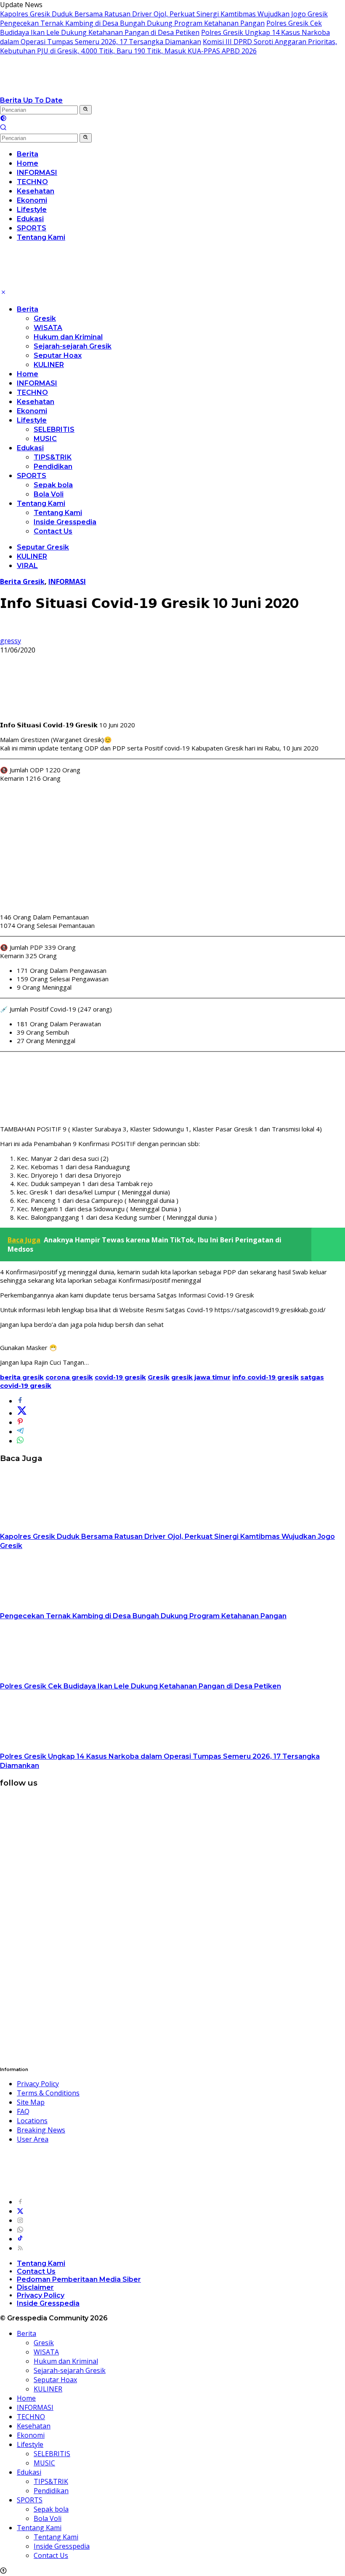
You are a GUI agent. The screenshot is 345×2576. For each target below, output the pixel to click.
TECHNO (32, 392)
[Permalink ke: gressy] (7, 631)
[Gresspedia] (84, 91)
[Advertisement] (172, 848)
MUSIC (45, 439)
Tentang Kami (41, 503)
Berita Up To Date (31, 100)
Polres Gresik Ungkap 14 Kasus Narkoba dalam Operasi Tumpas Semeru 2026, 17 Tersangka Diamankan (165, 37)
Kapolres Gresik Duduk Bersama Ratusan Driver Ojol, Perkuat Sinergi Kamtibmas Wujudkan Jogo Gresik (164, 14)
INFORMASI (37, 383)
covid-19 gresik (120, 1377)
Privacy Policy (38, 2084)
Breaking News (41, 2130)
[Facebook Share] (20, 1401)
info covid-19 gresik (265, 1377)
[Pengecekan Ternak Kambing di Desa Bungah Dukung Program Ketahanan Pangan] (53, 1606)
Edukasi (30, 448)
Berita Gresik (22, 581)
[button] (86, 110)
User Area (33, 2139)
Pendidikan (53, 466)
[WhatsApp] (20, 2230)
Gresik (45, 318)
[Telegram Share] (20, 1432)
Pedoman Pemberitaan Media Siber (79, 2279)
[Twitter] (20, 2211)
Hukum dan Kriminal (68, 337)
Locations (32, 2121)
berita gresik (22, 1377)
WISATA (48, 328)
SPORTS (32, 476)
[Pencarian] (3, 128)
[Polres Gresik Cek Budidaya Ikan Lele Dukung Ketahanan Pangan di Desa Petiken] (53, 1677)
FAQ (23, 2111)
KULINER (49, 365)
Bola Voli (49, 494)
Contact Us (53, 531)
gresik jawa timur (201, 1377)
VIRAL (27, 566)
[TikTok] (20, 2239)
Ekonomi (32, 411)
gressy (11, 641)
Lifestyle (32, 420)
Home (28, 374)
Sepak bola (53, 485)
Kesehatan (36, 402)
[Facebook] (20, 2202)
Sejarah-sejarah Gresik (73, 346)
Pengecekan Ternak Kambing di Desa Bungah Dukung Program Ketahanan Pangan (132, 23)
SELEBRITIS (54, 429)
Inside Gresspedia (65, 522)
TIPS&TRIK (53, 457)
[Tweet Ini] (22, 1413)
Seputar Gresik (43, 547)
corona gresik (69, 1377)
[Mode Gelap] (3, 119)
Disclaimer (35, 2287)
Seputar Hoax (58, 355)
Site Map (31, 2102)
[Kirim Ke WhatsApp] (20, 1441)
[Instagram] (20, 2220)
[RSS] (20, 2248)
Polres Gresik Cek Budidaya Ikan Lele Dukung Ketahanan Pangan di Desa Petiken (161, 28)
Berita (28, 309)
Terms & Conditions (48, 2093)
